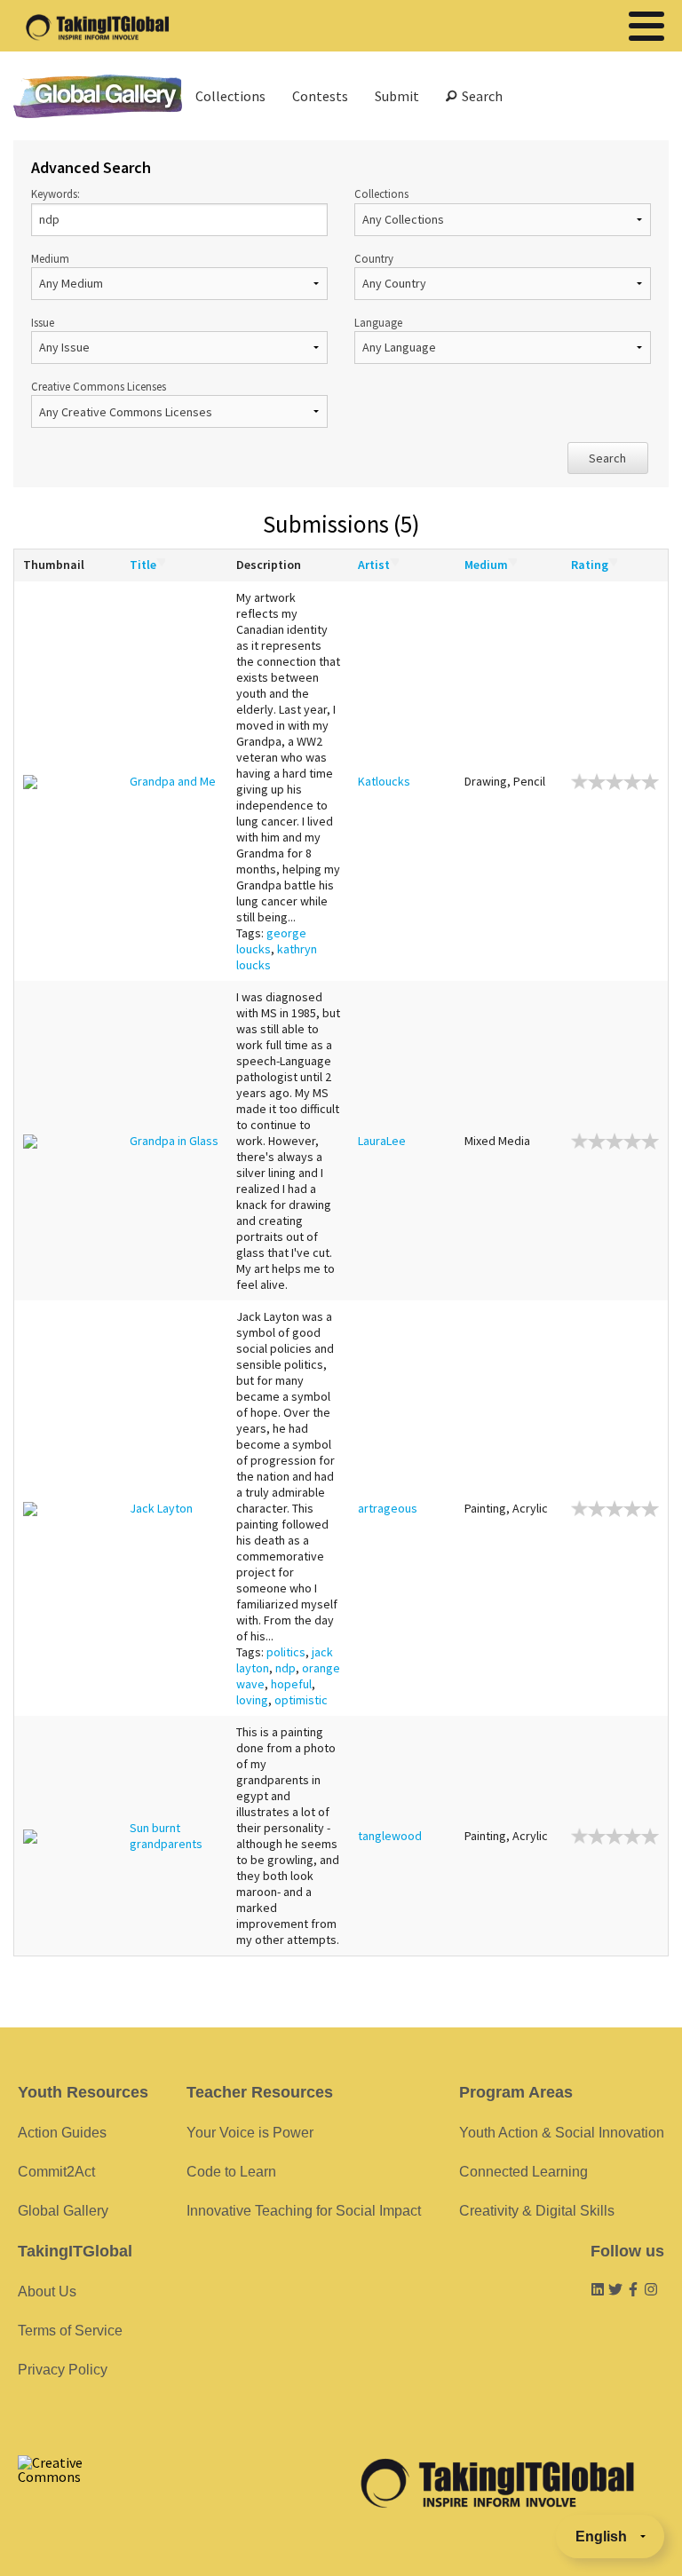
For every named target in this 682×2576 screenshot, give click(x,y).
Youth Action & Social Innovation (562, 2133)
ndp (285, 1668)
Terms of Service (70, 2331)
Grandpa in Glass (174, 1141)
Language (378, 322)
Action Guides (62, 2133)
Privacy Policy (63, 2370)
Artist (374, 565)
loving (252, 1700)
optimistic (301, 1700)
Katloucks (384, 781)
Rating (590, 565)
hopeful (291, 1684)
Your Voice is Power (250, 2133)
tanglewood (390, 1836)
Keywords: (56, 194)
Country (374, 258)
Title (143, 565)
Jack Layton (161, 1508)
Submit (397, 96)
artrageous (388, 1508)
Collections (230, 96)
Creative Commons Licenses (99, 386)
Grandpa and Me (173, 781)
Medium (50, 258)
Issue (43, 322)
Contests (320, 96)
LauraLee (382, 1141)
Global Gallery (98, 96)
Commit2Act (56, 2172)
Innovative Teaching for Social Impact (304, 2211)
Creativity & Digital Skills (537, 2211)
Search (480, 96)
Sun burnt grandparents (166, 1836)
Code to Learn (231, 2172)
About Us (47, 2292)
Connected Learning (523, 2172)
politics (286, 1652)
